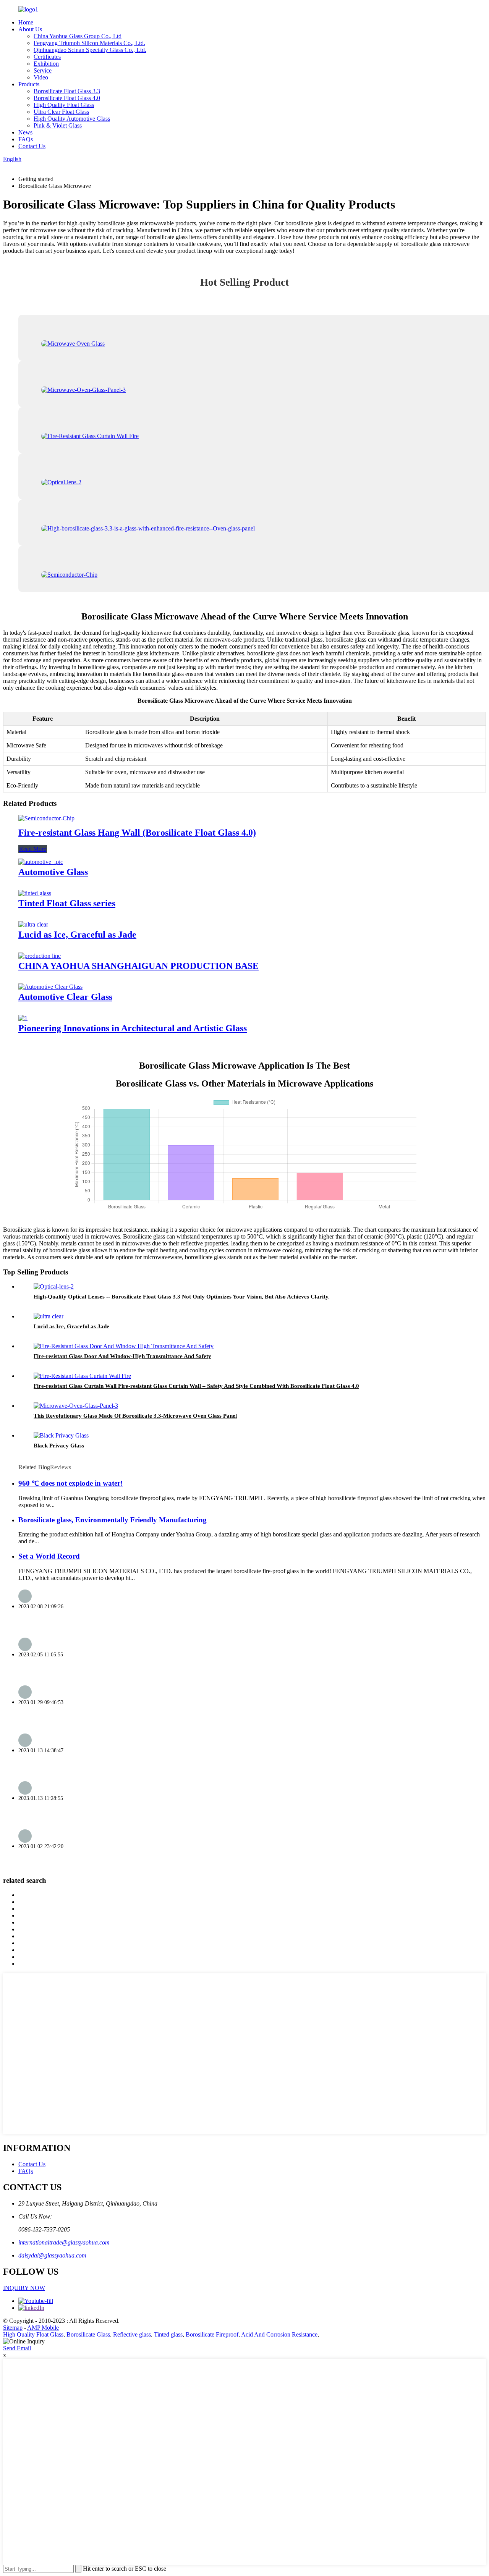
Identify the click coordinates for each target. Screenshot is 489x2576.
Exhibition (46, 64)
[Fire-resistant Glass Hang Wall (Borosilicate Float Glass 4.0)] (46, 818)
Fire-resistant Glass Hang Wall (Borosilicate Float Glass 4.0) (137, 833)
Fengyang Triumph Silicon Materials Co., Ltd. (89, 43)
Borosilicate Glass (88, 2334)
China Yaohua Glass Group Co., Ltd (78, 36)
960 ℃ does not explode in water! (70, 1483)
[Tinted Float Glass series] (35, 893)
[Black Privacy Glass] (61, 1435)
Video (41, 77)
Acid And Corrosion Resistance (279, 2334)
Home (26, 22)
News (25, 132)
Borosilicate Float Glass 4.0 (67, 98)
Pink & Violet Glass (58, 125)
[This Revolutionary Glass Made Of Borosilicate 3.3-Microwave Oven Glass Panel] (76, 1406)
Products (29, 84)
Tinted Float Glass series (67, 903)
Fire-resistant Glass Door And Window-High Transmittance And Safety (122, 1356)
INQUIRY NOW (24, 2288)
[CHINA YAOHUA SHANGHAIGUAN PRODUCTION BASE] (40, 956)
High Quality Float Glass (64, 105)
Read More (33, 849)
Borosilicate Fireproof (212, 2334)
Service (43, 70)
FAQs (26, 139)
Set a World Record (49, 1556)
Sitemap (13, 2328)
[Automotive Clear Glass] (50, 987)
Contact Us (32, 146)
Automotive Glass (53, 872)
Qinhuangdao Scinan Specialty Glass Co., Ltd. (90, 50)
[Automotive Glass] (41, 862)
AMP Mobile (43, 2328)
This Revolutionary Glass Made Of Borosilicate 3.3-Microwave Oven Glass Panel (135, 1416)
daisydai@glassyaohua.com (52, 2255)
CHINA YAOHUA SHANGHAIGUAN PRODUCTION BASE (138, 966)
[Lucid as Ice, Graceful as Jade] (33, 924)
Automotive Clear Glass (65, 997)
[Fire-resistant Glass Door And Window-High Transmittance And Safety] (124, 1346)
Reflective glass (132, 2334)
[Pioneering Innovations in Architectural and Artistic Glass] (23, 1018)
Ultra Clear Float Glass (61, 112)
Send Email (17, 2348)
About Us (30, 29)
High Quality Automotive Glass (72, 119)
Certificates (47, 57)
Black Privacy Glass (59, 1446)
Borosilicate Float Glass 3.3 (67, 91)
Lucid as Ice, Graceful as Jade (77, 935)
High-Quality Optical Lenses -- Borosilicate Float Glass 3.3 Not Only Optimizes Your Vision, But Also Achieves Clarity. (182, 1297)
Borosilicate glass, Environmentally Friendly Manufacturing (113, 1520)
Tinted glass (168, 2334)
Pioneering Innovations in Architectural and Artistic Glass (133, 1028)
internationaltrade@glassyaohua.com (64, 2242)
